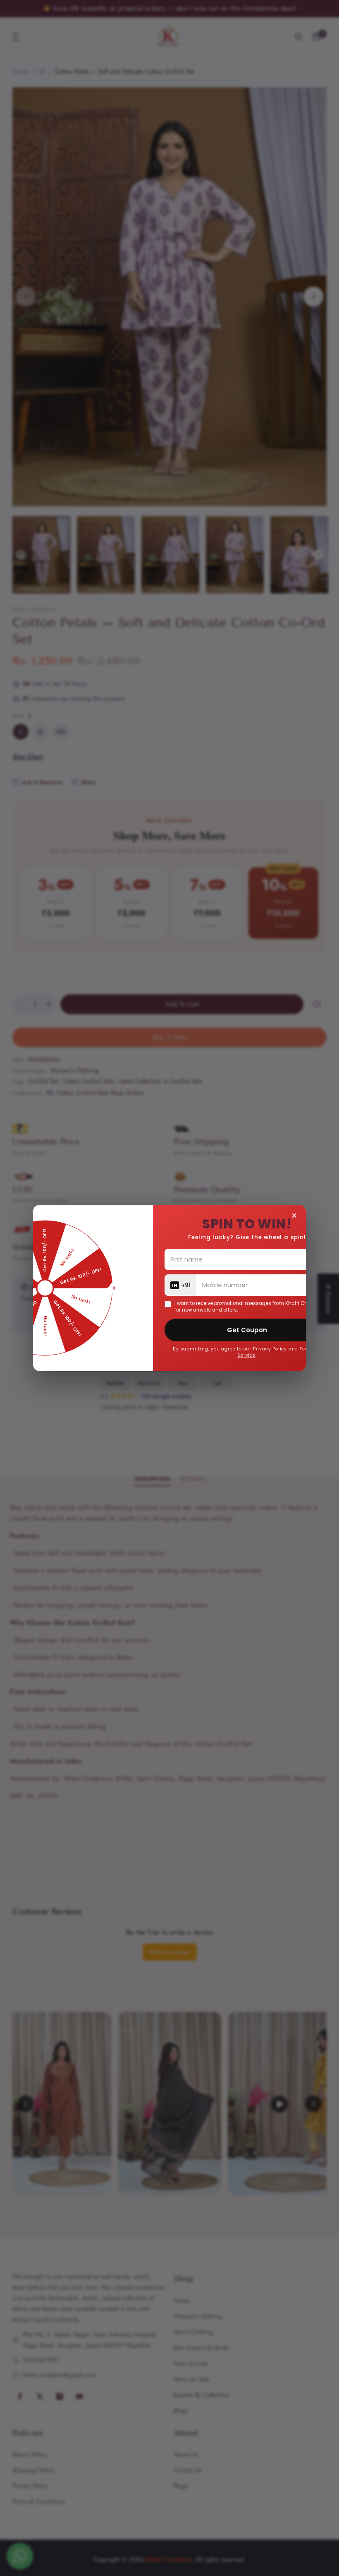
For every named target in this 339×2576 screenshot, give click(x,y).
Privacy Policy (270, 1349)
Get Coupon (247, 1330)
